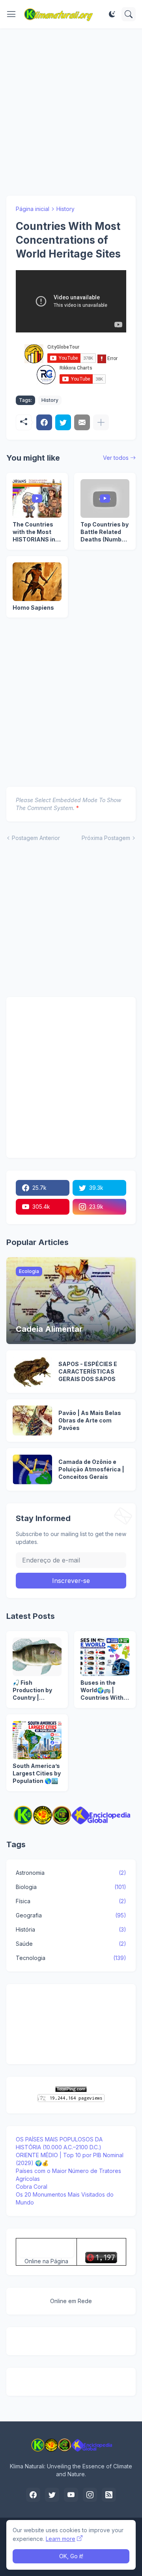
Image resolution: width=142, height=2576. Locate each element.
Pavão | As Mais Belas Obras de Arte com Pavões (90, 1420)
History (65, 209)
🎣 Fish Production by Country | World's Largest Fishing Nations (35, 1690)
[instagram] (90, 2495)
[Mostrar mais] (101, 422)
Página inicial (33, 209)
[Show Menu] (11, 14)
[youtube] (71, 2495)
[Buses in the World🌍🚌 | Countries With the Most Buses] (105, 1657)
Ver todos (116, 458)
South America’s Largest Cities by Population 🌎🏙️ (37, 1773)
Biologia (71, 1887)
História (71, 1929)
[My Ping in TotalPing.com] (71, 2090)
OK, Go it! (71, 2556)
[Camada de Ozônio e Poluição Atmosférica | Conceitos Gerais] (32, 1469)
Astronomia (71, 1873)
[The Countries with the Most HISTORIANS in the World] (37, 498)
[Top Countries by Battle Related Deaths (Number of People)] (105, 498)
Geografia (71, 1915)
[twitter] (52, 2495)
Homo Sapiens (33, 608)
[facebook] (33, 2495)
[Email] (82, 422)
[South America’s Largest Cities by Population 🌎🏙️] (37, 1740)
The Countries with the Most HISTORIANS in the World (34, 532)
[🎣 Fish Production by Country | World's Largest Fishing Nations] (37, 1657)
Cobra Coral (32, 2187)
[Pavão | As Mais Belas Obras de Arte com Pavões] (32, 1421)
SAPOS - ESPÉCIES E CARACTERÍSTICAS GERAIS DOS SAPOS (88, 1371)
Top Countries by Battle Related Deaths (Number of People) (105, 532)
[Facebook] (44, 422)
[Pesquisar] (129, 14)
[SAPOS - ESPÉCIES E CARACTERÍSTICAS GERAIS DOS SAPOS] (32, 1372)
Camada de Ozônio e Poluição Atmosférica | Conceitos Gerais (91, 1469)
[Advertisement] (71, 112)
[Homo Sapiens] (37, 582)
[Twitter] (63, 422)
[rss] (109, 2495)
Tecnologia (71, 1958)
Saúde (71, 1944)
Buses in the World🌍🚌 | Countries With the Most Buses (103, 1690)
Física (71, 1901)
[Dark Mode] (112, 14)
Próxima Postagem (106, 838)
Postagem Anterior (36, 838)
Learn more (61, 2539)
